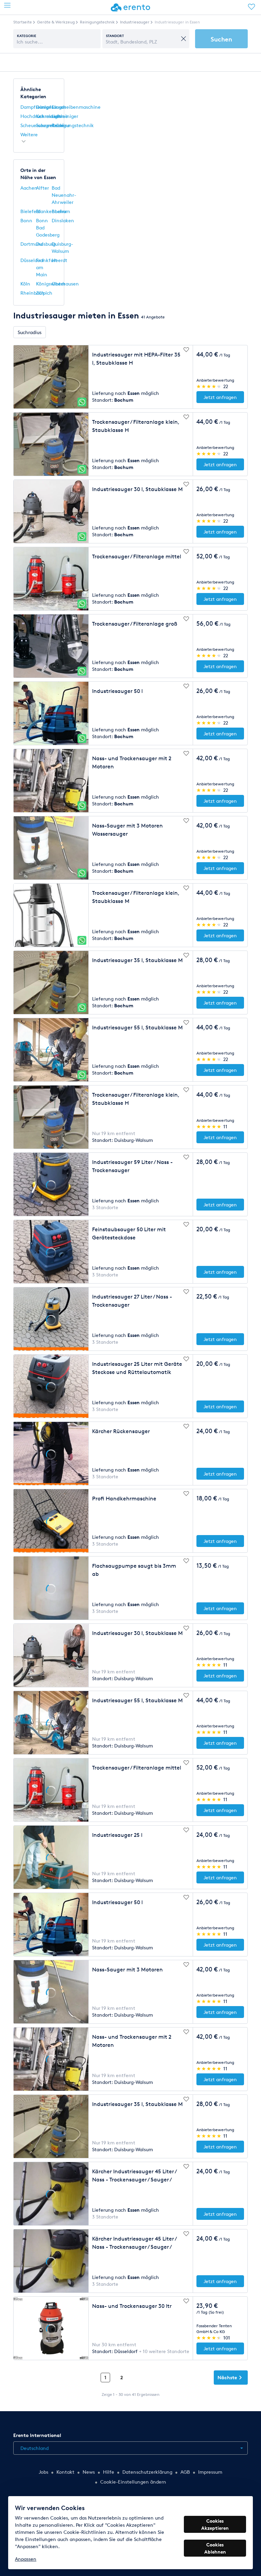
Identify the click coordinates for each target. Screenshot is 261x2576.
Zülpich (44, 293)
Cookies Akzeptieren (215, 2524)
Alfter (42, 188)
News (89, 2472)
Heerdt (59, 260)
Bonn (26, 220)
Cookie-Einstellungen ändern (133, 2482)
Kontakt (65, 2472)
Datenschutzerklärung (147, 2472)
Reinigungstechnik (73, 125)
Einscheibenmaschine (76, 107)
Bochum (61, 211)
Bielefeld (30, 211)
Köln (25, 284)
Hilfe (109, 2472)
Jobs (43, 2472)
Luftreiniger (65, 116)
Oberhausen (65, 284)
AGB (185, 2472)
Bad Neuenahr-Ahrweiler (64, 195)
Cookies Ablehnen (215, 2548)
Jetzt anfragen (220, 397)
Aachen (29, 188)
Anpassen (26, 2559)
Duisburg (46, 244)
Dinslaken (63, 220)
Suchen (221, 39)
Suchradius (30, 332)
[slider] (209, 386)
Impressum (210, 2472)
